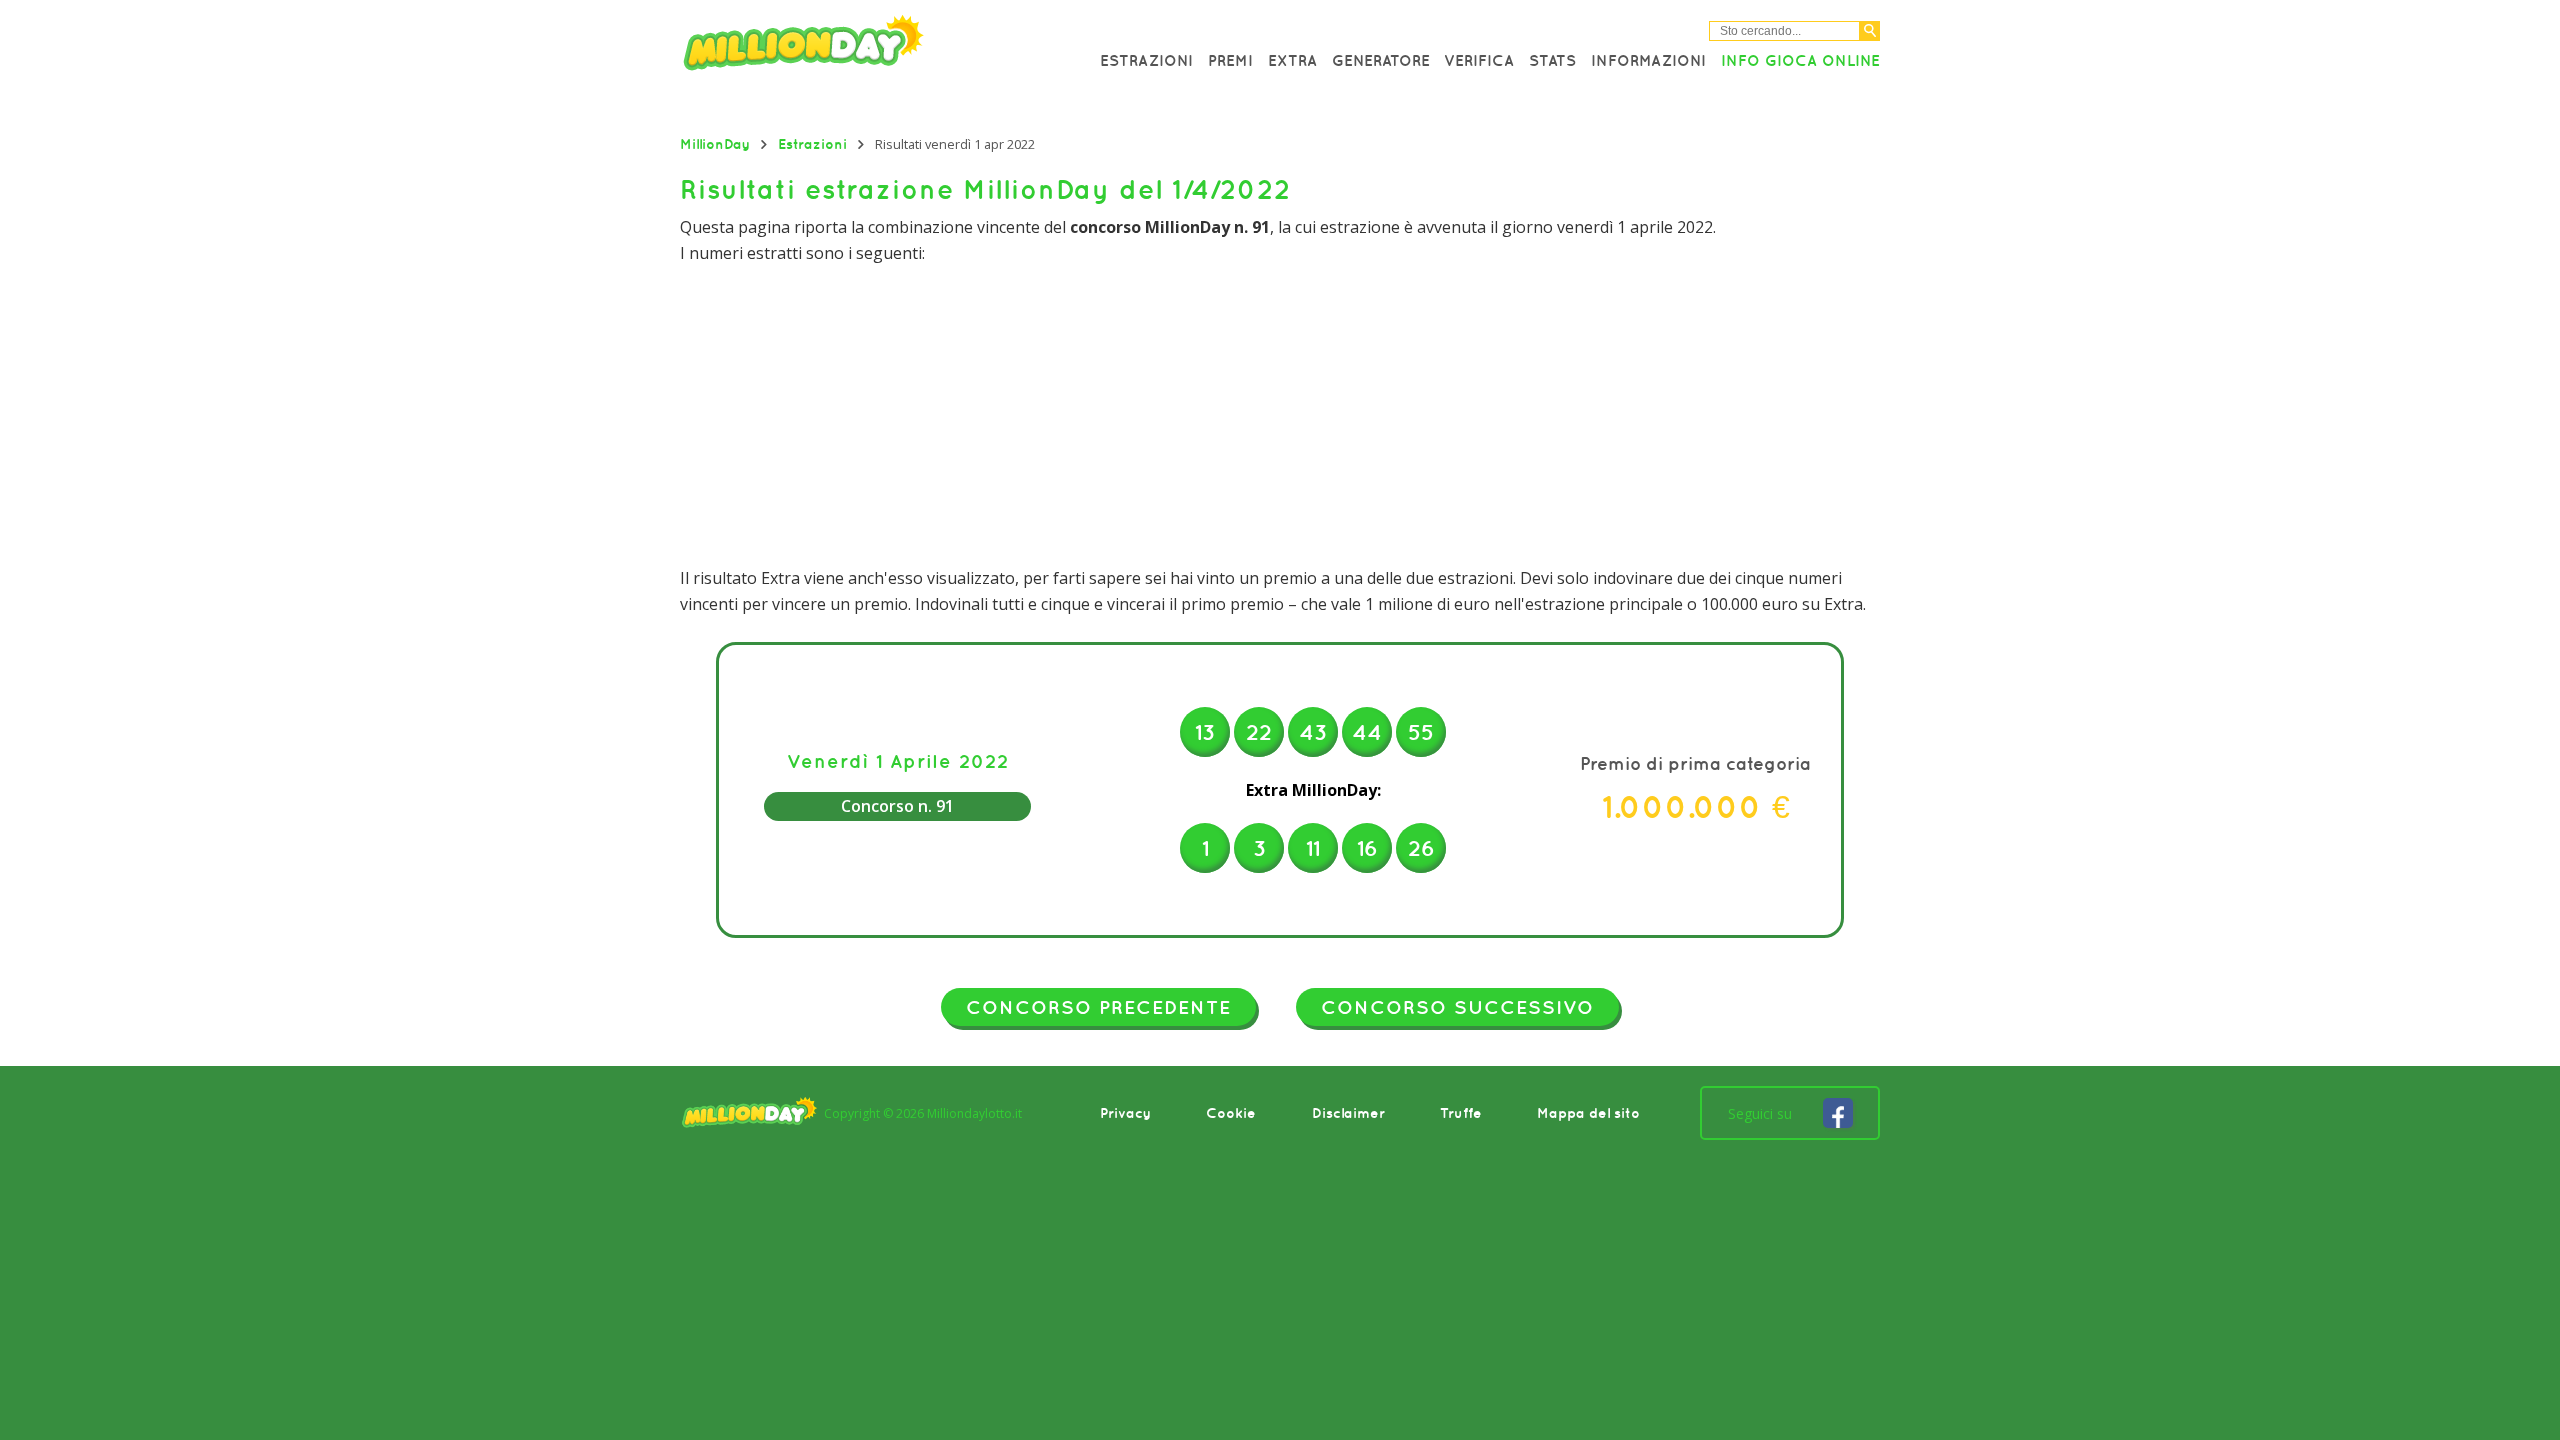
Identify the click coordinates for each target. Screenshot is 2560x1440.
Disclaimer (1348, 1113)
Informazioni (1648, 60)
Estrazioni (1146, 60)
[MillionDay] (860, 47)
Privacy (1125, 1113)
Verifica (1479, 60)
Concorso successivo (1457, 1007)
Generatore (1381, 60)
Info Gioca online (1800, 60)
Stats (1552, 60)
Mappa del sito (1588, 1113)
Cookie (1231, 1113)
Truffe (1461, 1113)
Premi (1230, 60)
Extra (1292, 60)
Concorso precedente (1098, 1007)
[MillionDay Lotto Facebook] (1838, 1113)
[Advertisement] (1280, 416)
